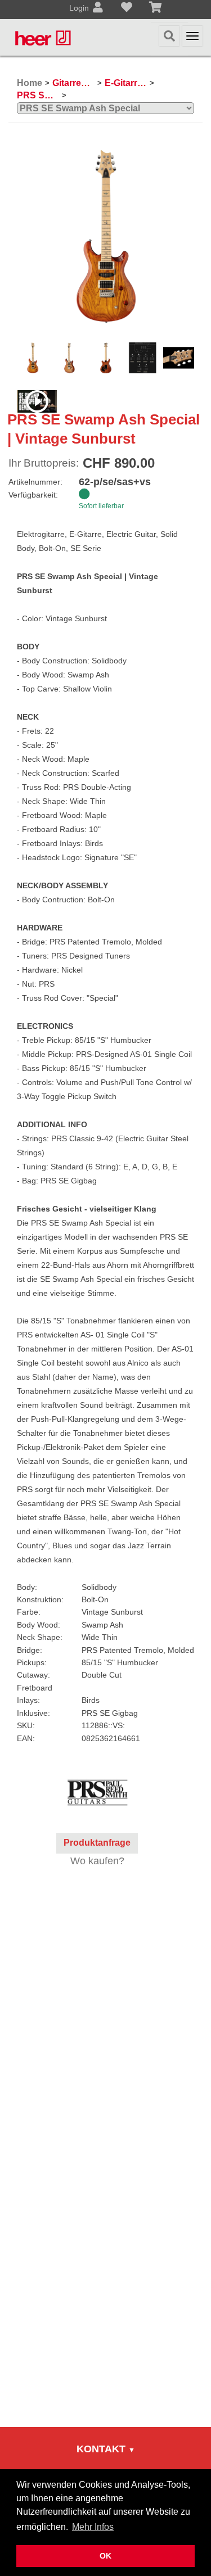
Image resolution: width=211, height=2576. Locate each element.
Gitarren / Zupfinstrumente (73, 83)
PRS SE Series (38, 95)
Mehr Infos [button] (93, 2527)
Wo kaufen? (97, 1861)
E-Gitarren (126, 83)
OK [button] (105, 2556)
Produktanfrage (97, 1843)
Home (30, 83)
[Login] (98, 8)
